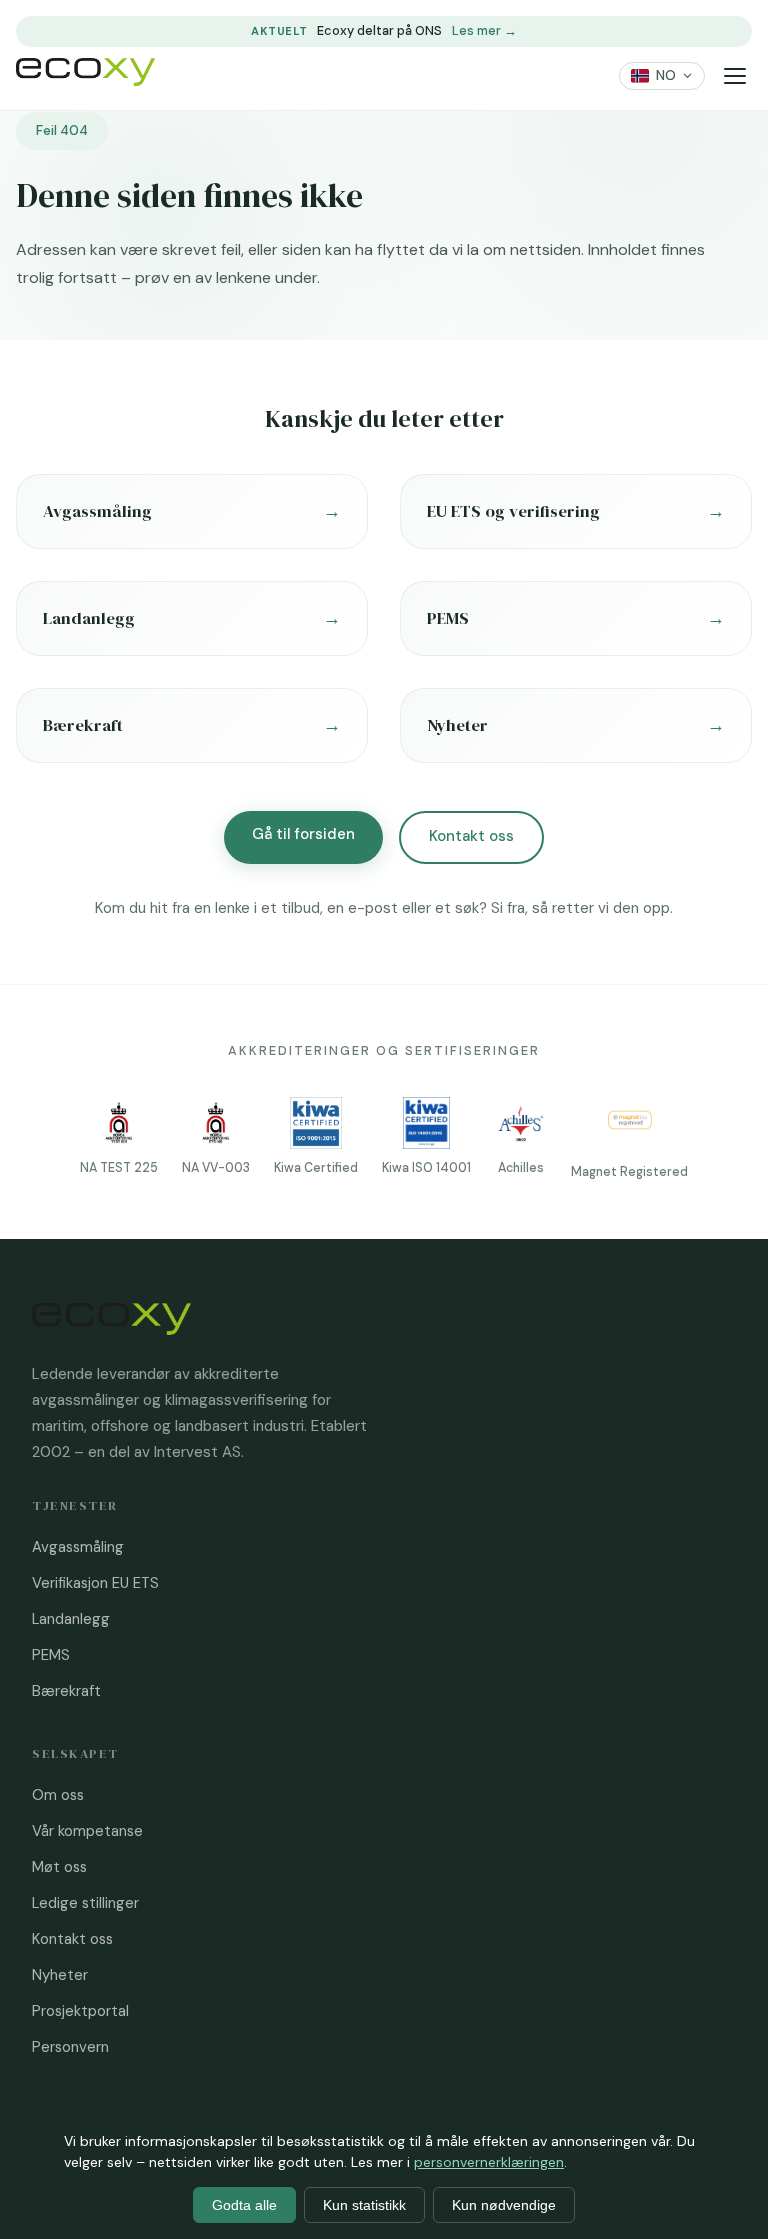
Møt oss (59, 1867)
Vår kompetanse (87, 1831)
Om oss (58, 1795)
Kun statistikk (364, 2205)
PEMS (51, 1655)
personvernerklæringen (489, 2162)
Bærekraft (66, 1691)
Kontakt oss (471, 836)
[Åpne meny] (734, 76)
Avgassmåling (78, 1547)
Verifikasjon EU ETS (95, 1583)
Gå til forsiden (303, 834)
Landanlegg (71, 1619)
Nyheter (60, 1975)
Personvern (70, 2047)
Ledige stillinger (85, 1903)
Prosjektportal (80, 2011)
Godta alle (244, 2205)
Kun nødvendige (504, 2205)
